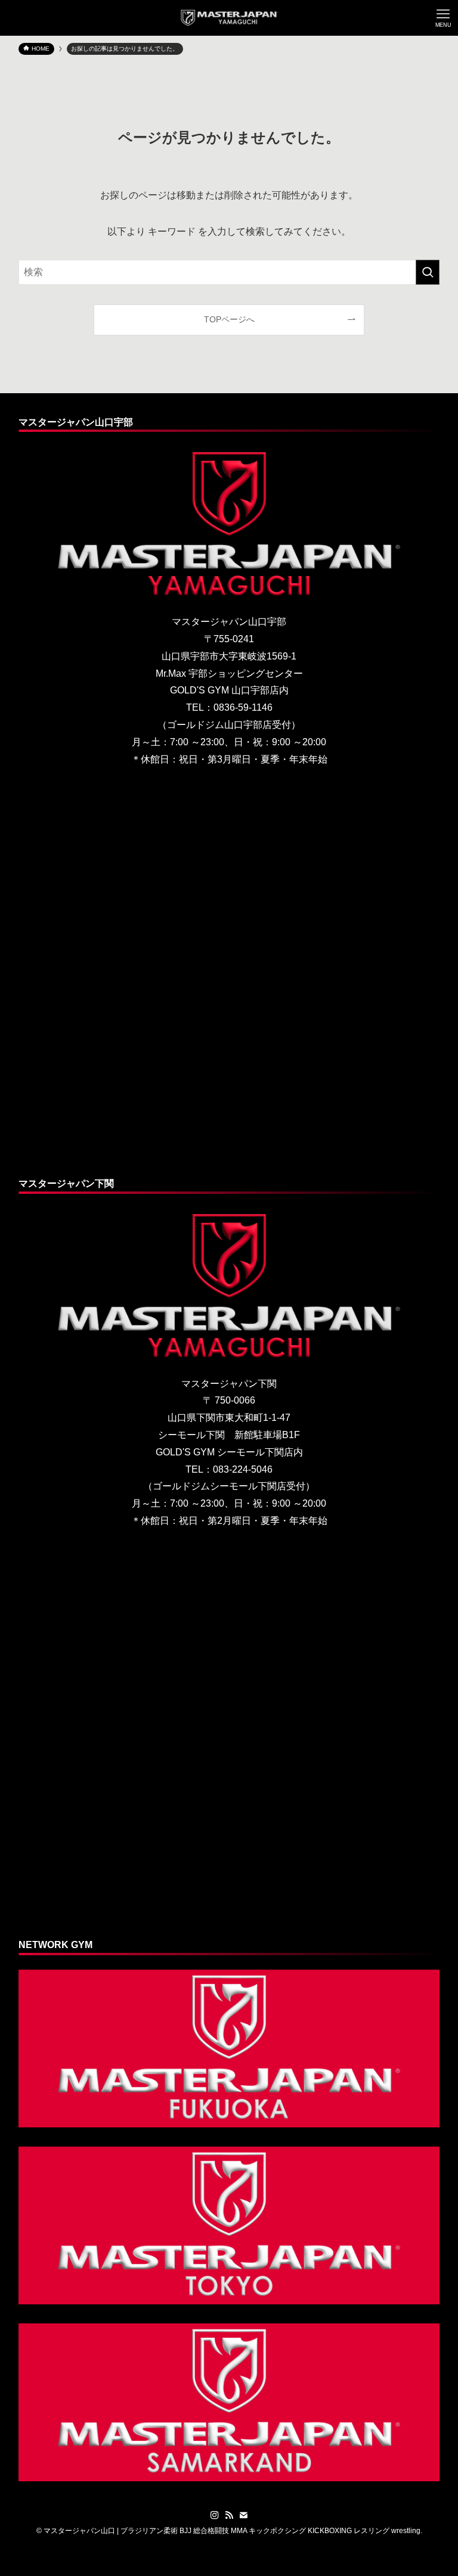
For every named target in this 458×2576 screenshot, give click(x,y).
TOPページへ (229, 319)
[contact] (243, 2515)
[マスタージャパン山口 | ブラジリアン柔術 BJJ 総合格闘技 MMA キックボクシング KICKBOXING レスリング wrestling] (229, 18)
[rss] (229, 2515)
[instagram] (215, 2515)
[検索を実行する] (428, 272)
